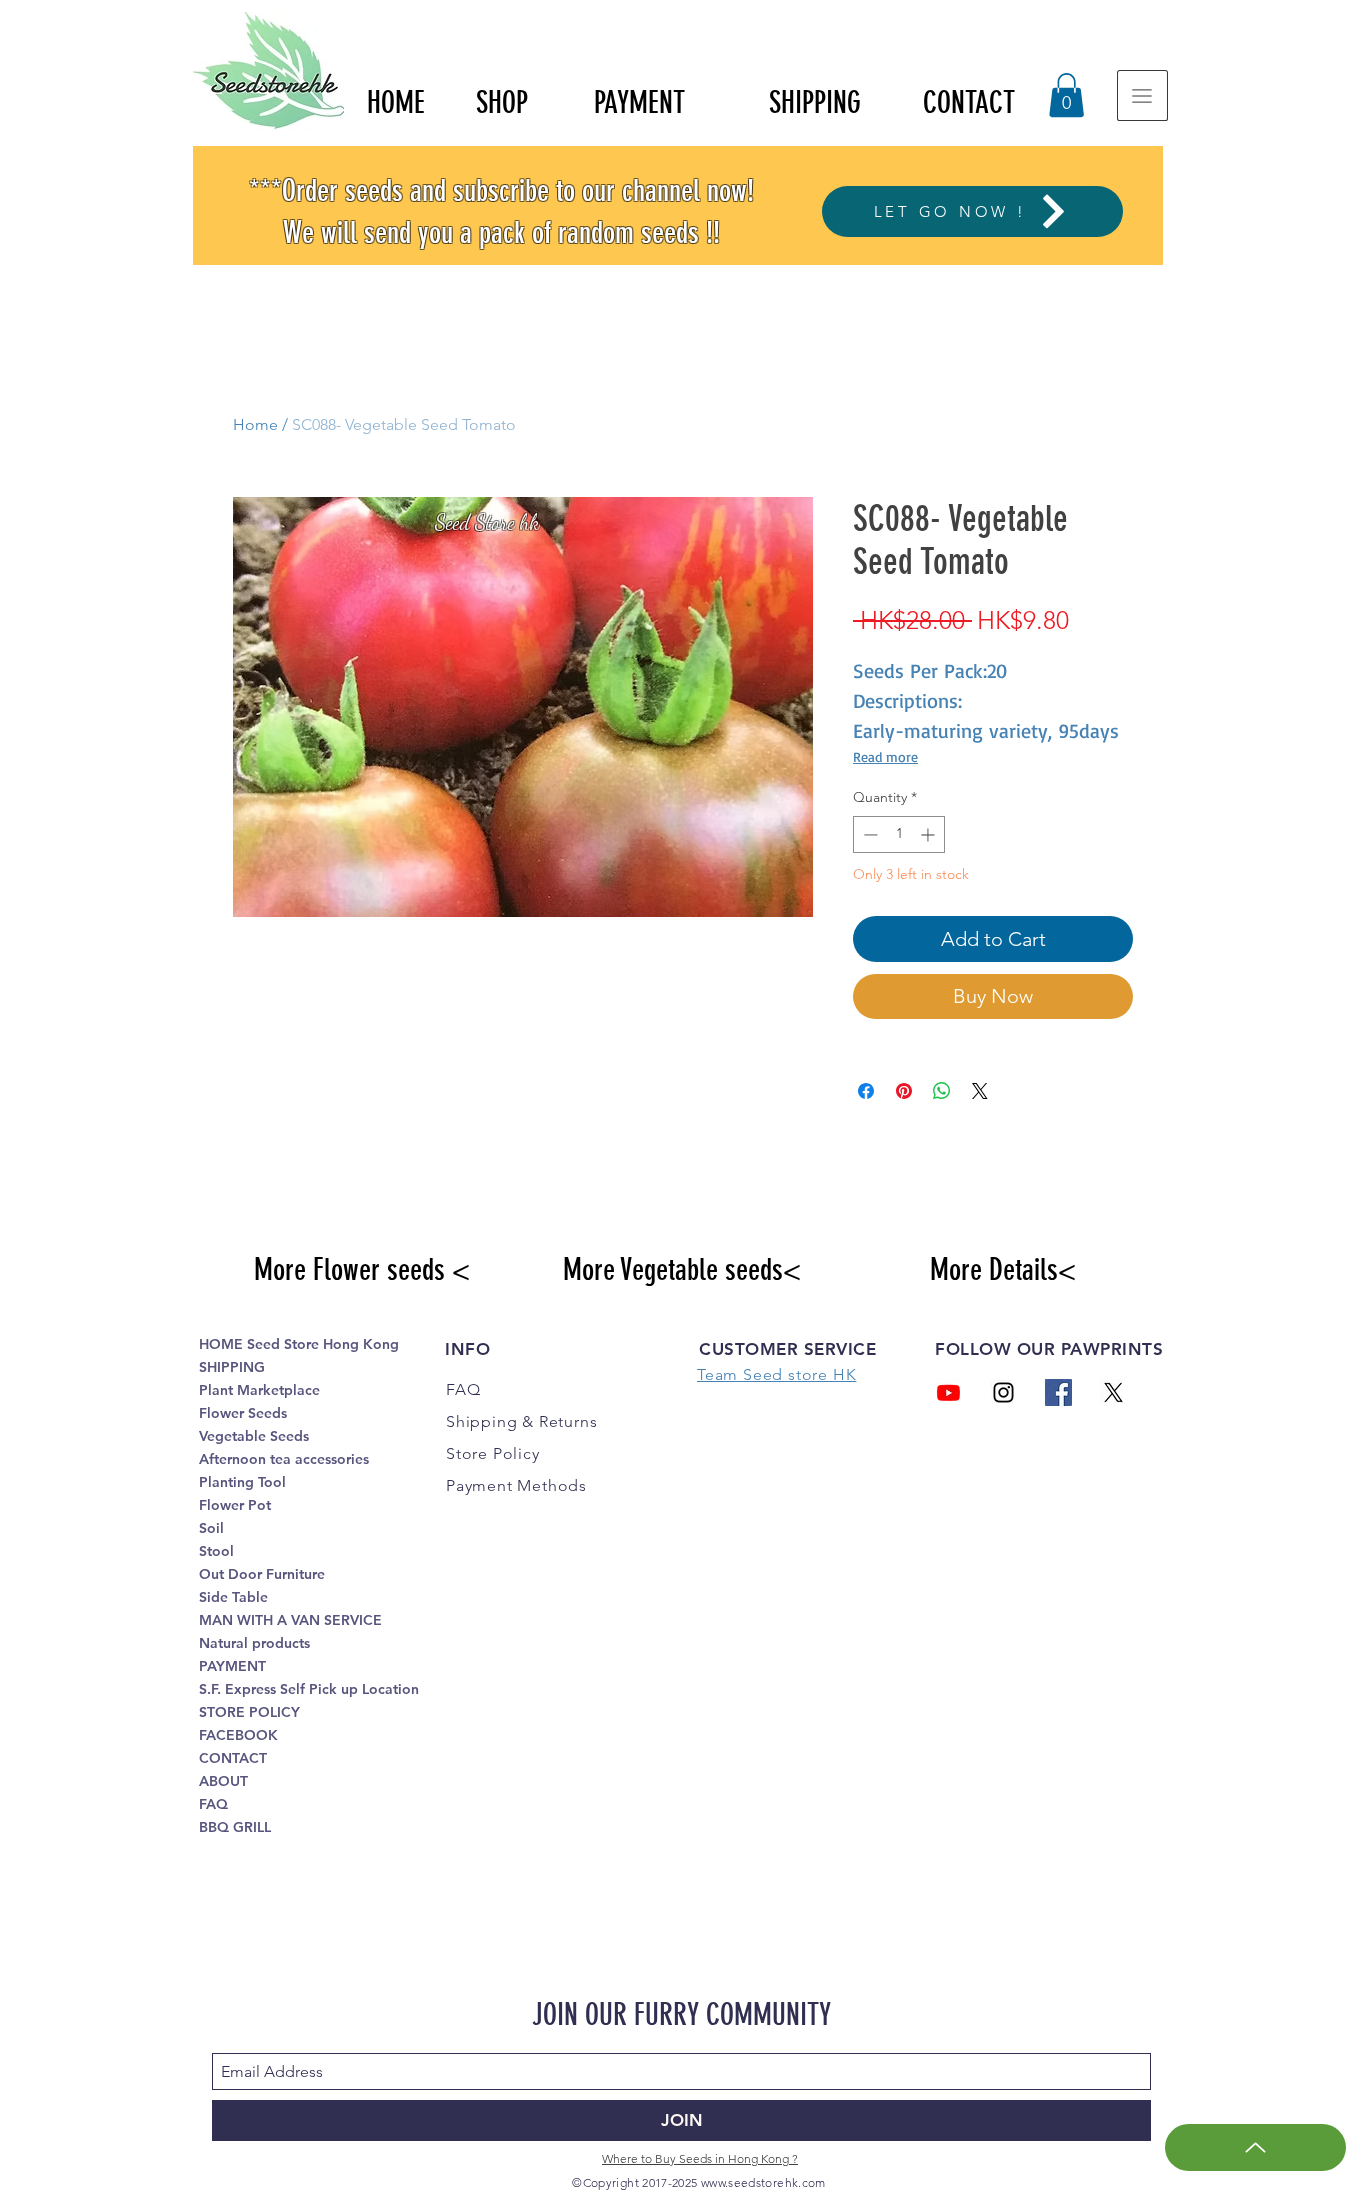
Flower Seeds (243, 1413)
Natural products (254, 1643)
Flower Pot (235, 1505)
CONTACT (233, 1758)
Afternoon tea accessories (284, 1459)
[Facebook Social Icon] (1058, 1392)
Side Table (233, 1597)
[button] (1066, 95)
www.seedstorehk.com (763, 2182)
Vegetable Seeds (254, 1436)
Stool (216, 1551)
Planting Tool (242, 1482)
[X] (1113, 1392)
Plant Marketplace (259, 1390)
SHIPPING (232, 1367)
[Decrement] (868, 834)
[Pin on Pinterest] (904, 1091)
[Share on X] (980, 1091)
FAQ (213, 1804)
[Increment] (929, 834)
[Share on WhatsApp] (942, 1091)
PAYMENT (232, 1666)
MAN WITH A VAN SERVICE (290, 1620)
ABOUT (223, 1781)
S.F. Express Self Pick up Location (309, 1689)
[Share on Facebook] (866, 1091)
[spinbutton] (899, 834)
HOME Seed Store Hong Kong (299, 1344)
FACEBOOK (238, 1735)
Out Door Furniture (262, 1574)
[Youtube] (948, 1392)
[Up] (1255, 2147)
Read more (885, 756)
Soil (211, 1528)
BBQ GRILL (235, 1827)
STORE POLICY (249, 1712)
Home (255, 424)
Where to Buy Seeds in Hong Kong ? (700, 2158)
